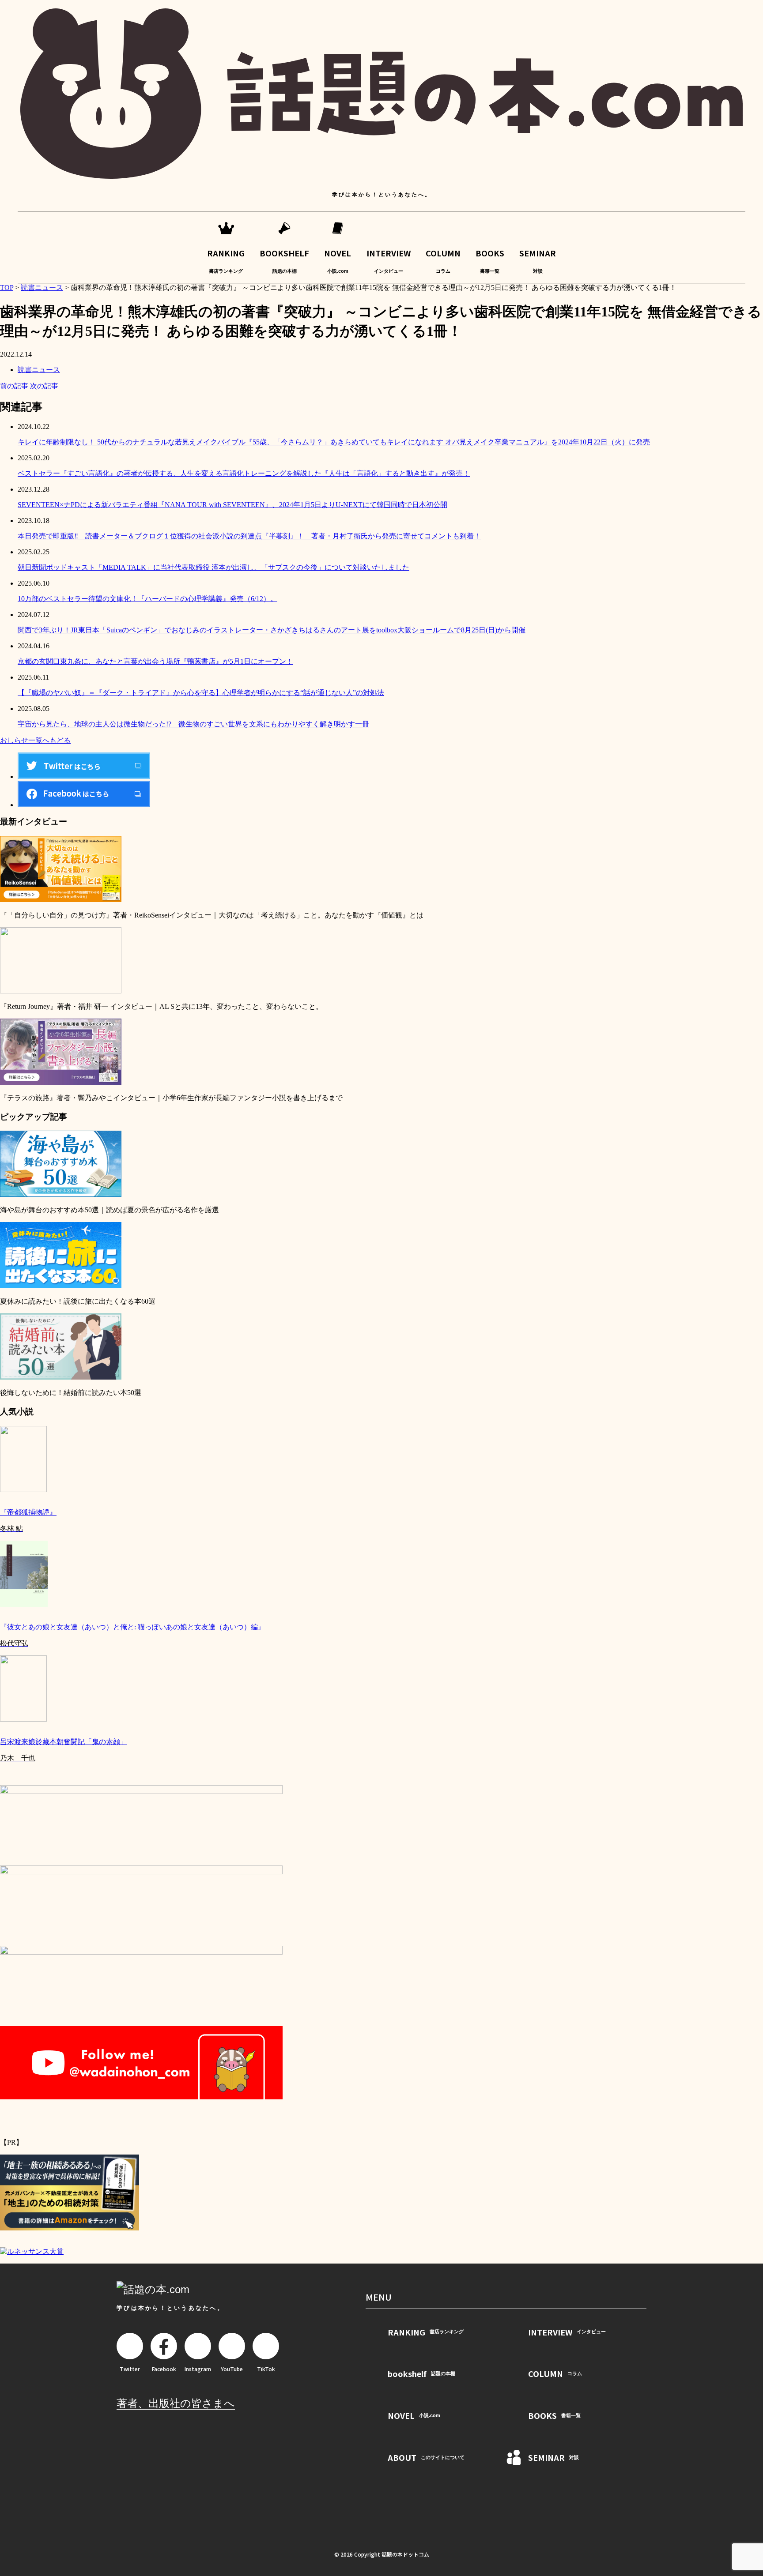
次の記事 (44, 386)
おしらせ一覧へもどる (35, 740)
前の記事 (14, 386)
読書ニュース (39, 370)
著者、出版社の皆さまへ (176, 2403)
